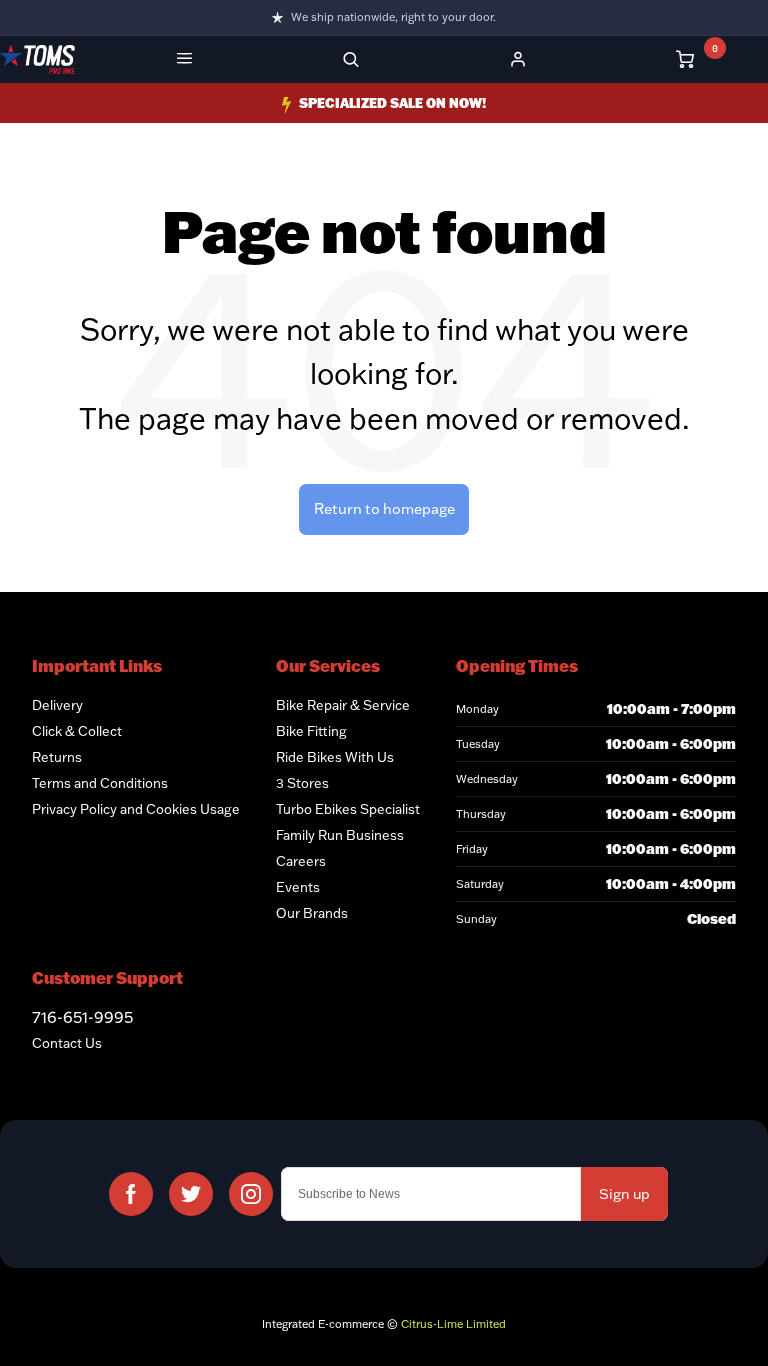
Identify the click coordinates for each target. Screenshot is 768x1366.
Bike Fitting (311, 731)
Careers (301, 861)
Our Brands (312, 913)
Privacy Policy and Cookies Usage (136, 809)
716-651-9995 (82, 1017)
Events (298, 887)
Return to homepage (384, 508)
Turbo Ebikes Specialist (348, 809)
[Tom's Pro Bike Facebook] (131, 1194)
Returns (57, 757)
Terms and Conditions (100, 783)
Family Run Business (340, 835)
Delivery (57, 705)
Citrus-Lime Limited (453, 1324)
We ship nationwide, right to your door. (393, 17)
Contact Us (67, 1043)
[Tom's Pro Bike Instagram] (251, 1194)
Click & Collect (77, 731)
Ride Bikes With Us (335, 757)
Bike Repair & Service (343, 705)
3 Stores (302, 783)
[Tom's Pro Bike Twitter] (191, 1194)
